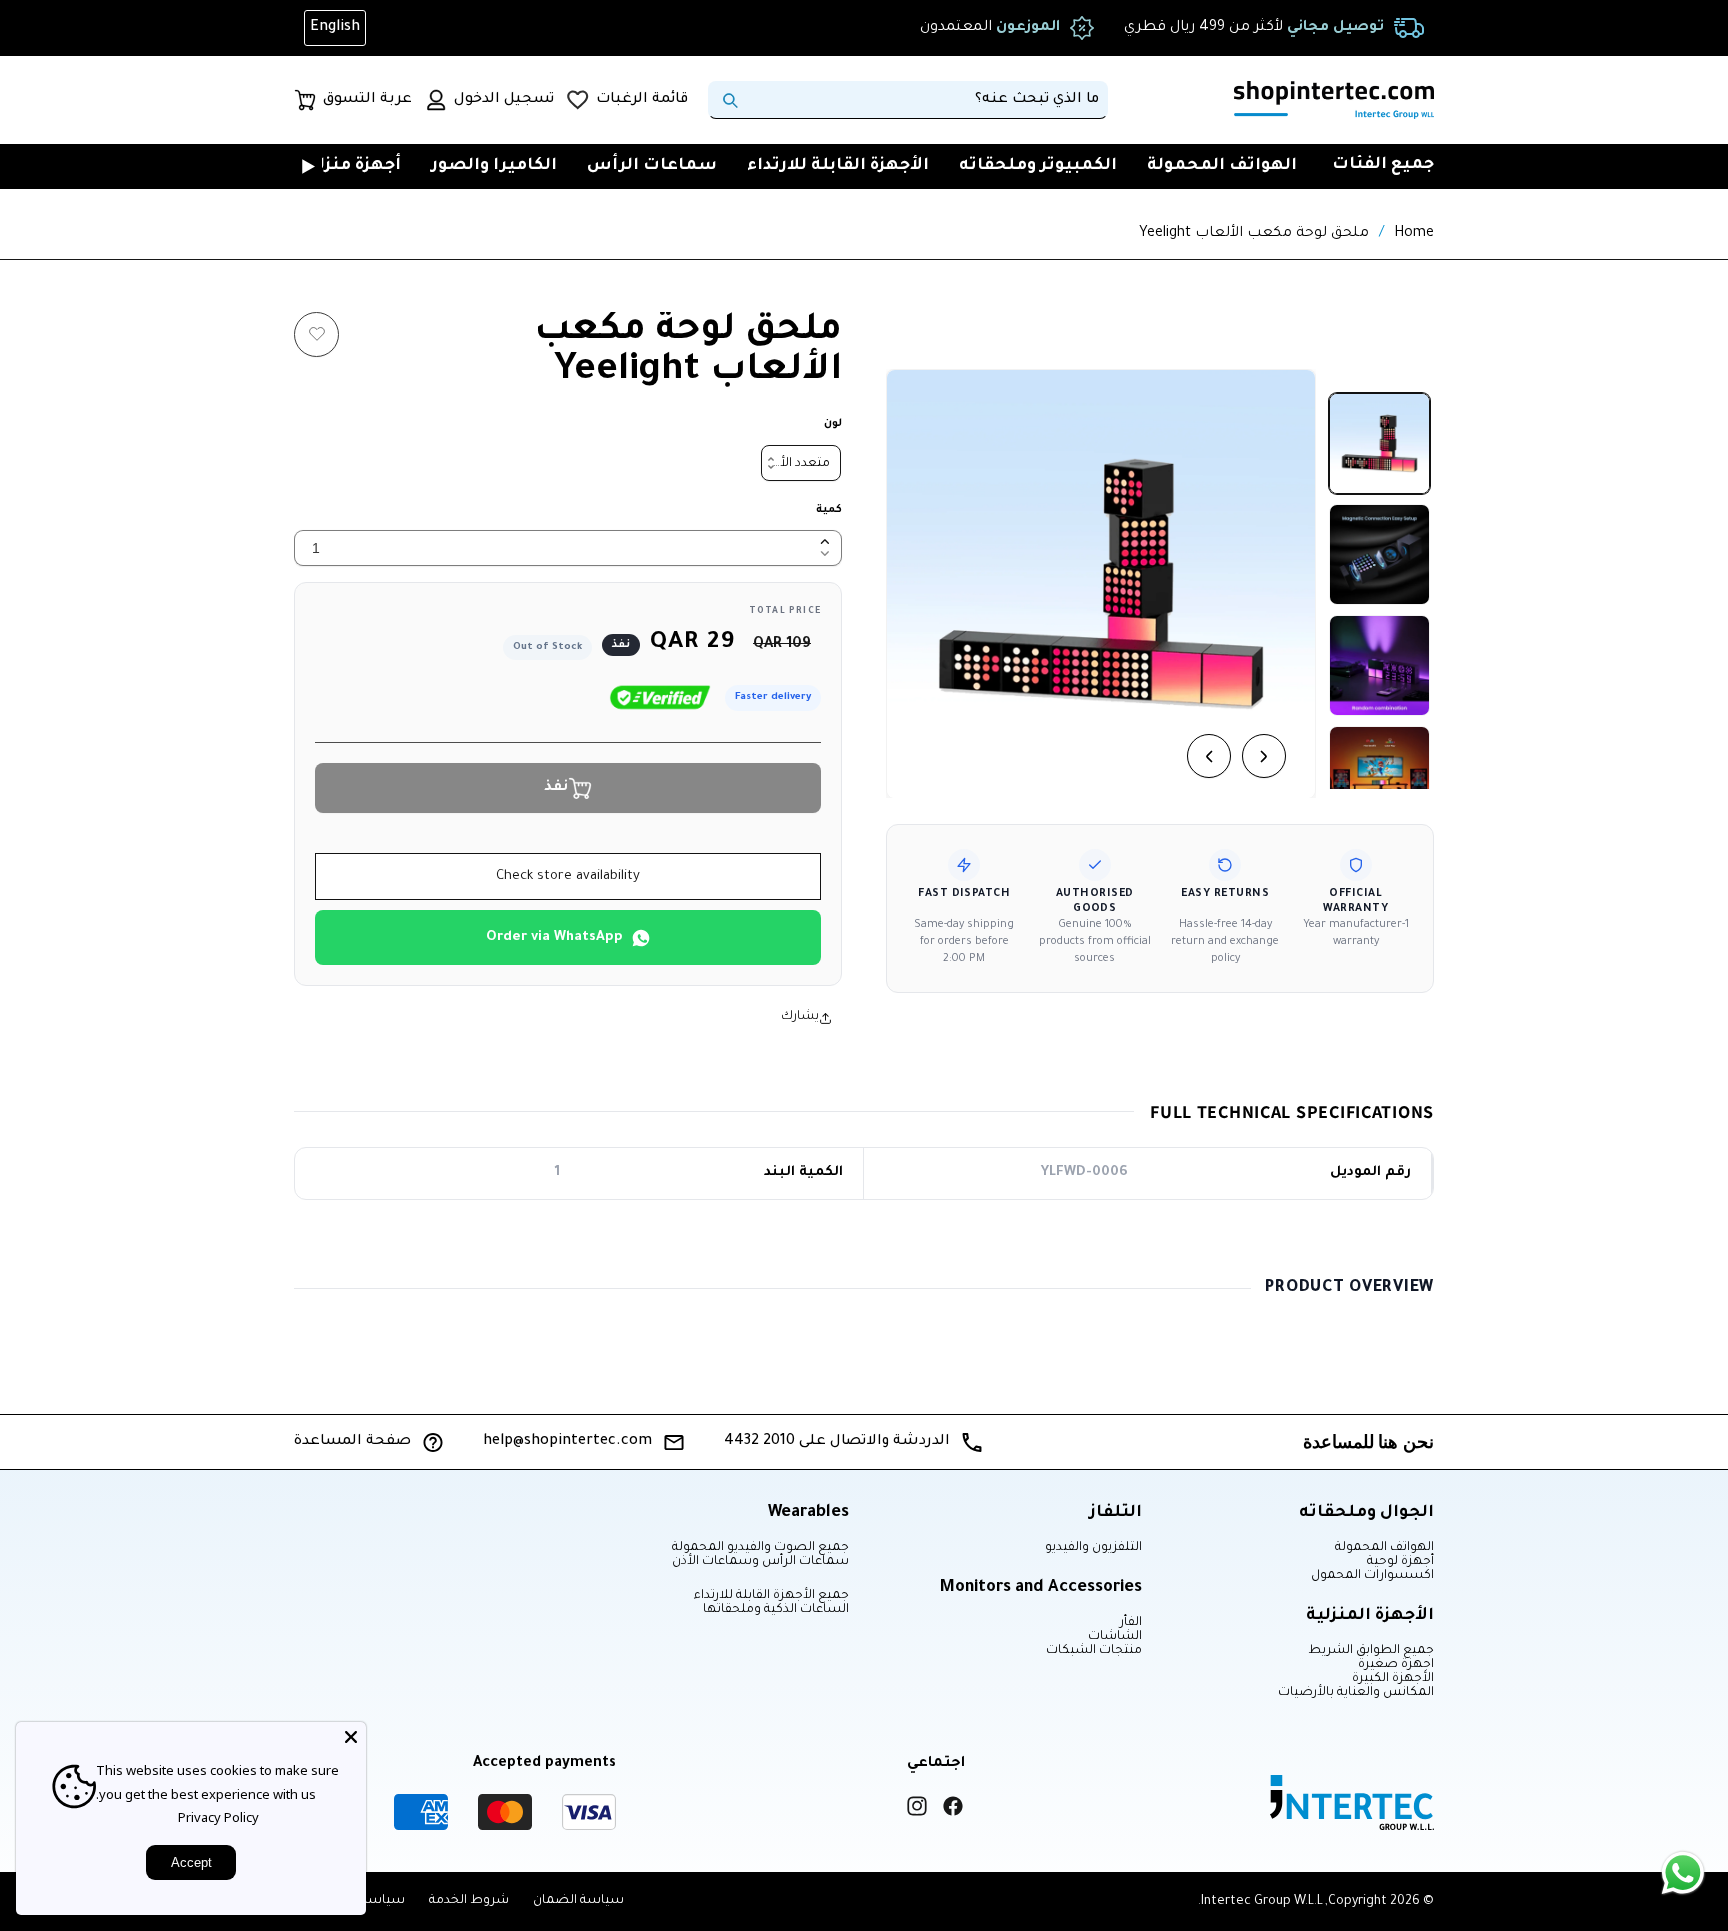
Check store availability (568, 876)
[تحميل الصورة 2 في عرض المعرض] (1379, 554)
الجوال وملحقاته (1366, 1513)
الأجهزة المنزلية (1370, 1616)
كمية (829, 510)
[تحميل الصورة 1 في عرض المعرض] (1379, 443)
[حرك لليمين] (1264, 756)
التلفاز (1115, 1513)
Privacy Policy (218, 1817)
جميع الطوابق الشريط (1371, 1651)
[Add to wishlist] (316, 334)
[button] (791, 166)
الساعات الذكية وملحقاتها (776, 1610)
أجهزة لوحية (1400, 1562)
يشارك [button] (800, 1017)
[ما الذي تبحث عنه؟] (730, 100)
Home (1414, 234)
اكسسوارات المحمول (1372, 1576)
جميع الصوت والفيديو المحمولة (760, 1548)
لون (833, 424)
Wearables (808, 1513)
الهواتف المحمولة (1384, 1548)
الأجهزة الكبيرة (1393, 1679)
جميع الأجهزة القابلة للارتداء (771, 1596)
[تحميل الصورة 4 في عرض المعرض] (1379, 776)
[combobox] (908, 100)
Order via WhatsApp (554, 937)
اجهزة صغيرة (1396, 1665)
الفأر (1131, 1623)
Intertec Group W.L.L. (1260, 1902)
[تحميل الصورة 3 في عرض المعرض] (1379, 665)
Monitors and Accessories (1041, 1588)
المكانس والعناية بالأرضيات (1356, 1693)
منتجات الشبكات (1094, 1651)
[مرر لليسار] (1209, 756)
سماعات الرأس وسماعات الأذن (760, 1562)
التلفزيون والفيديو (1093, 1548)
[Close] (351, 1737)
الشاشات (1115, 1637)
